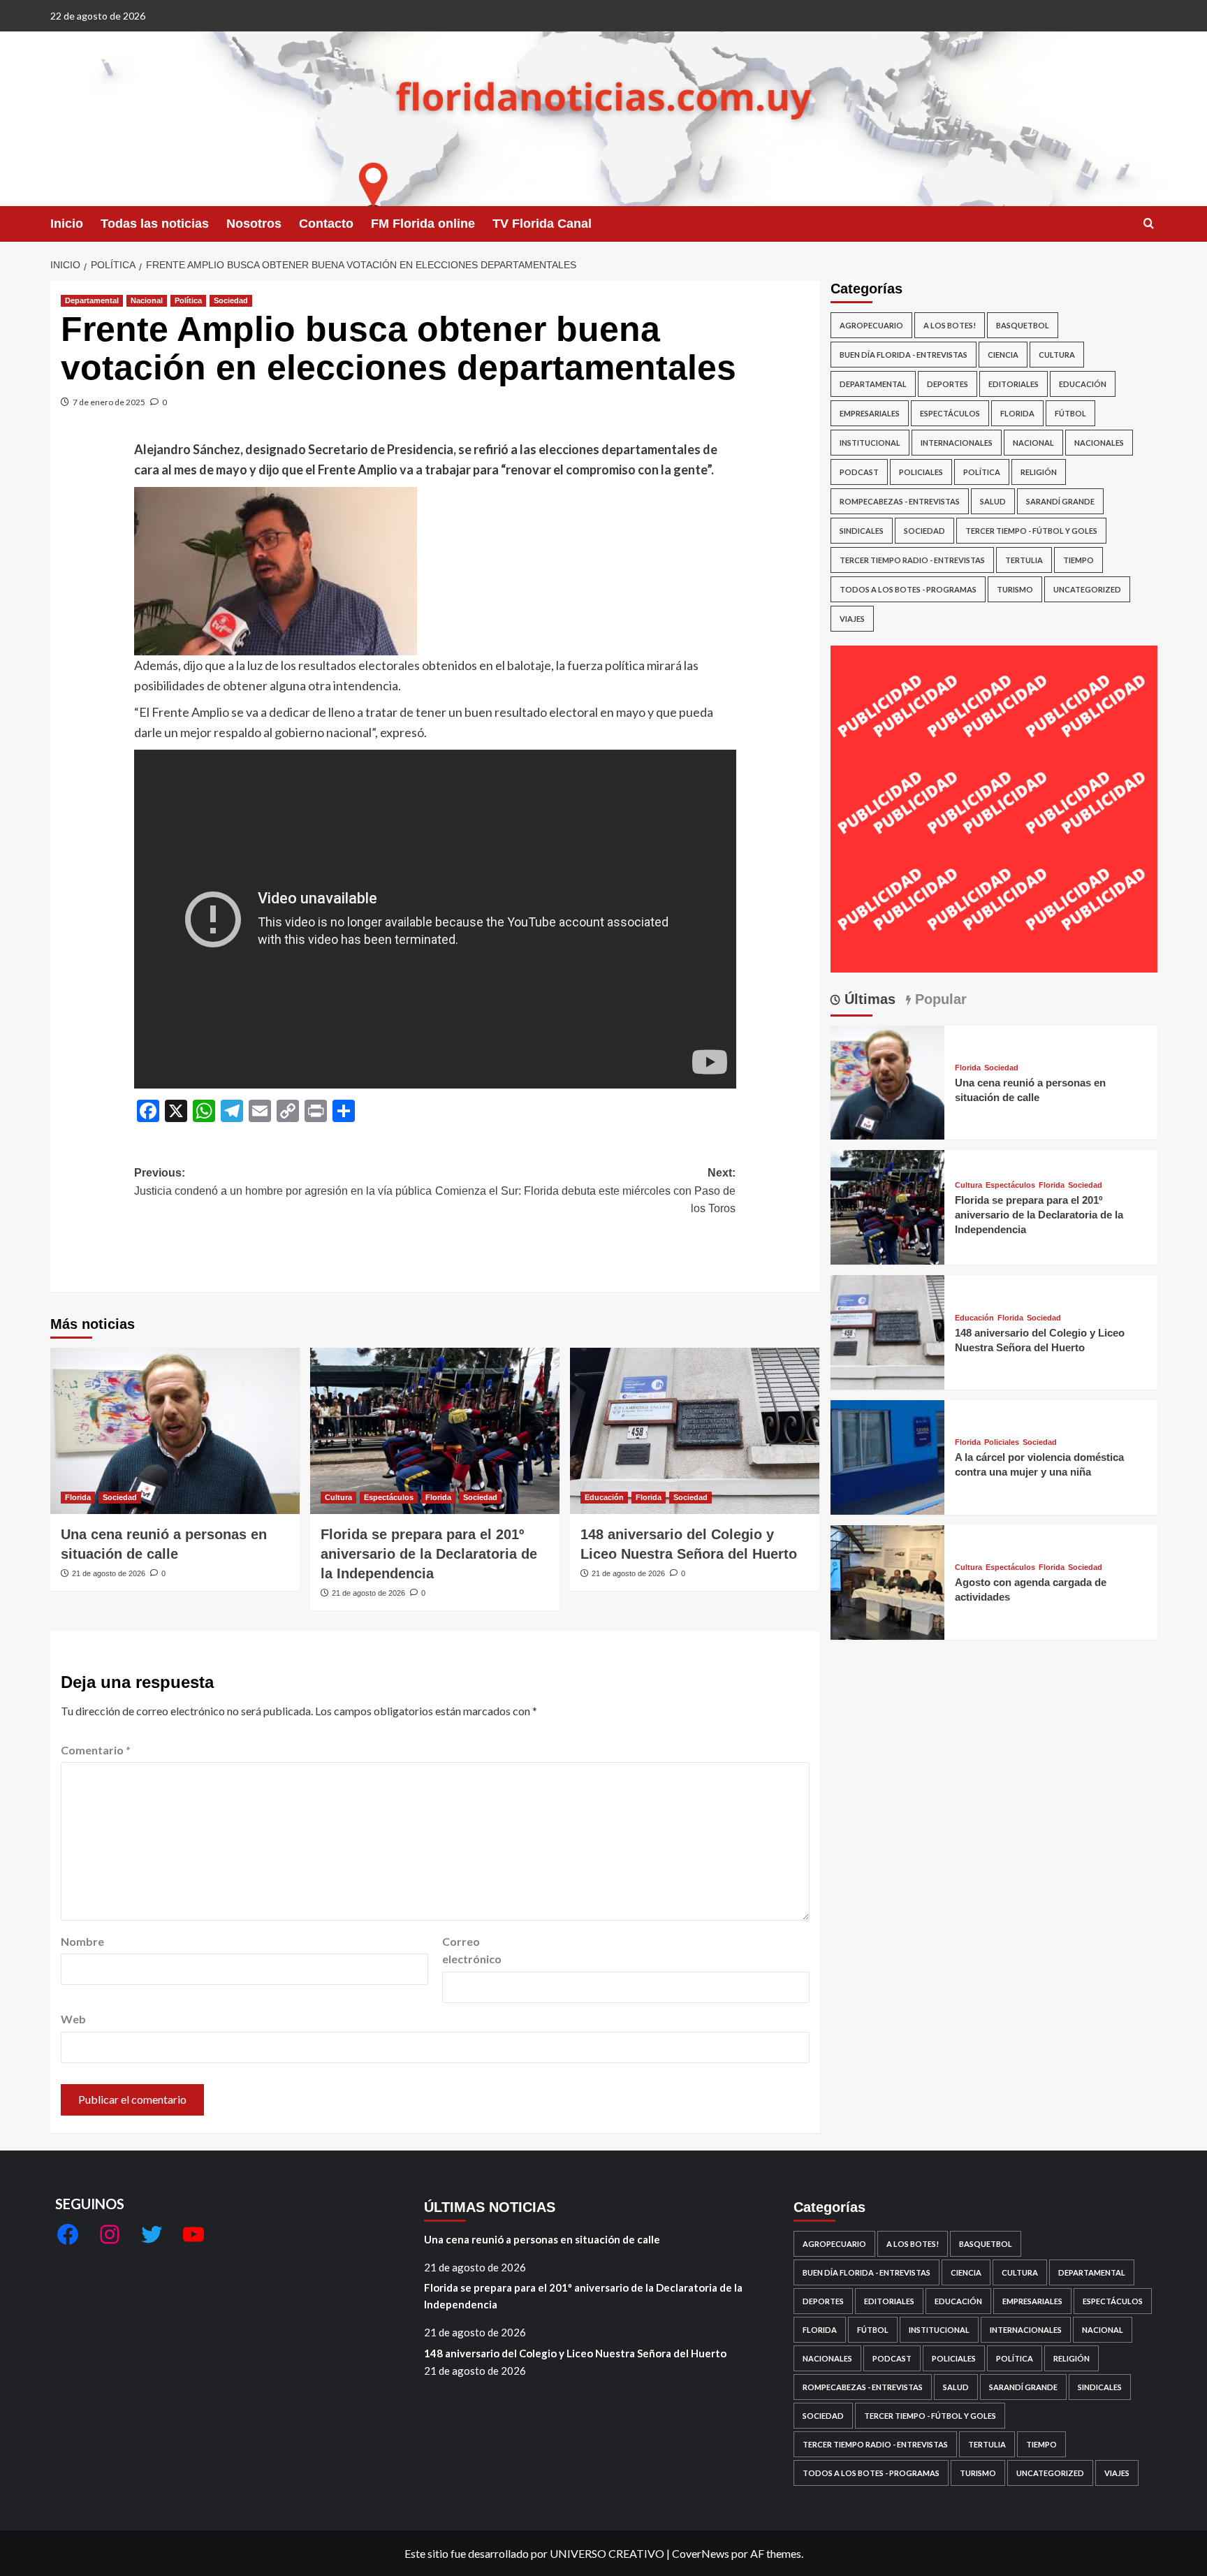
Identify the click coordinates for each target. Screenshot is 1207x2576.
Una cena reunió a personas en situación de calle (542, 2239)
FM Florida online (423, 224)
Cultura (338, 1497)
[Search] (1149, 224)
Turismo (1015, 589)
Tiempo (1078, 560)
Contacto (326, 224)
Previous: (283, 1182)
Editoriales (1014, 384)
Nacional (147, 300)
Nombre (82, 1941)
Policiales (921, 472)
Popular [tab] (939, 999)
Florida (78, 1497)
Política (188, 300)
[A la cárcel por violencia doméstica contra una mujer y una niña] (888, 1456)
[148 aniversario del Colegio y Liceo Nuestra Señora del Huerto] (695, 1431)
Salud (993, 501)
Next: (585, 1191)
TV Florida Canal (542, 224)
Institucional (870, 443)
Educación (604, 1497)
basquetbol (1023, 325)
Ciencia (1003, 355)
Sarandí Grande (1060, 501)
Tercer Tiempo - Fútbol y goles (1031, 531)
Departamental (92, 300)
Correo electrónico (472, 1950)
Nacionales (1099, 443)
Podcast (859, 472)
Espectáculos (389, 1497)
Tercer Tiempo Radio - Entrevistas (912, 560)
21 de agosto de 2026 (109, 1573)
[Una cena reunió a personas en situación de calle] (175, 1431)
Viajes (852, 619)
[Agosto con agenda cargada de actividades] (888, 1581)
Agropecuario (871, 325)
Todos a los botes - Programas (908, 589)
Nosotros (254, 224)
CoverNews (701, 2553)
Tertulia (1024, 560)
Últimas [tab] (868, 999)
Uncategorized (1087, 589)
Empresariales (870, 413)
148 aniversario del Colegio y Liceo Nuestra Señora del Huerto (575, 2353)
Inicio (67, 224)
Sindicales (862, 531)
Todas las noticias (155, 224)
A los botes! (950, 325)
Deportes (948, 384)
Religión (1039, 472)
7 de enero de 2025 (109, 402)
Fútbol (1070, 413)
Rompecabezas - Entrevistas (900, 501)
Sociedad (231, 300)
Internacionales (957, 443)
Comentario (96, 1750)
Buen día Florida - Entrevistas (904, 355)
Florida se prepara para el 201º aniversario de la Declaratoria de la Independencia (429, 1554)
